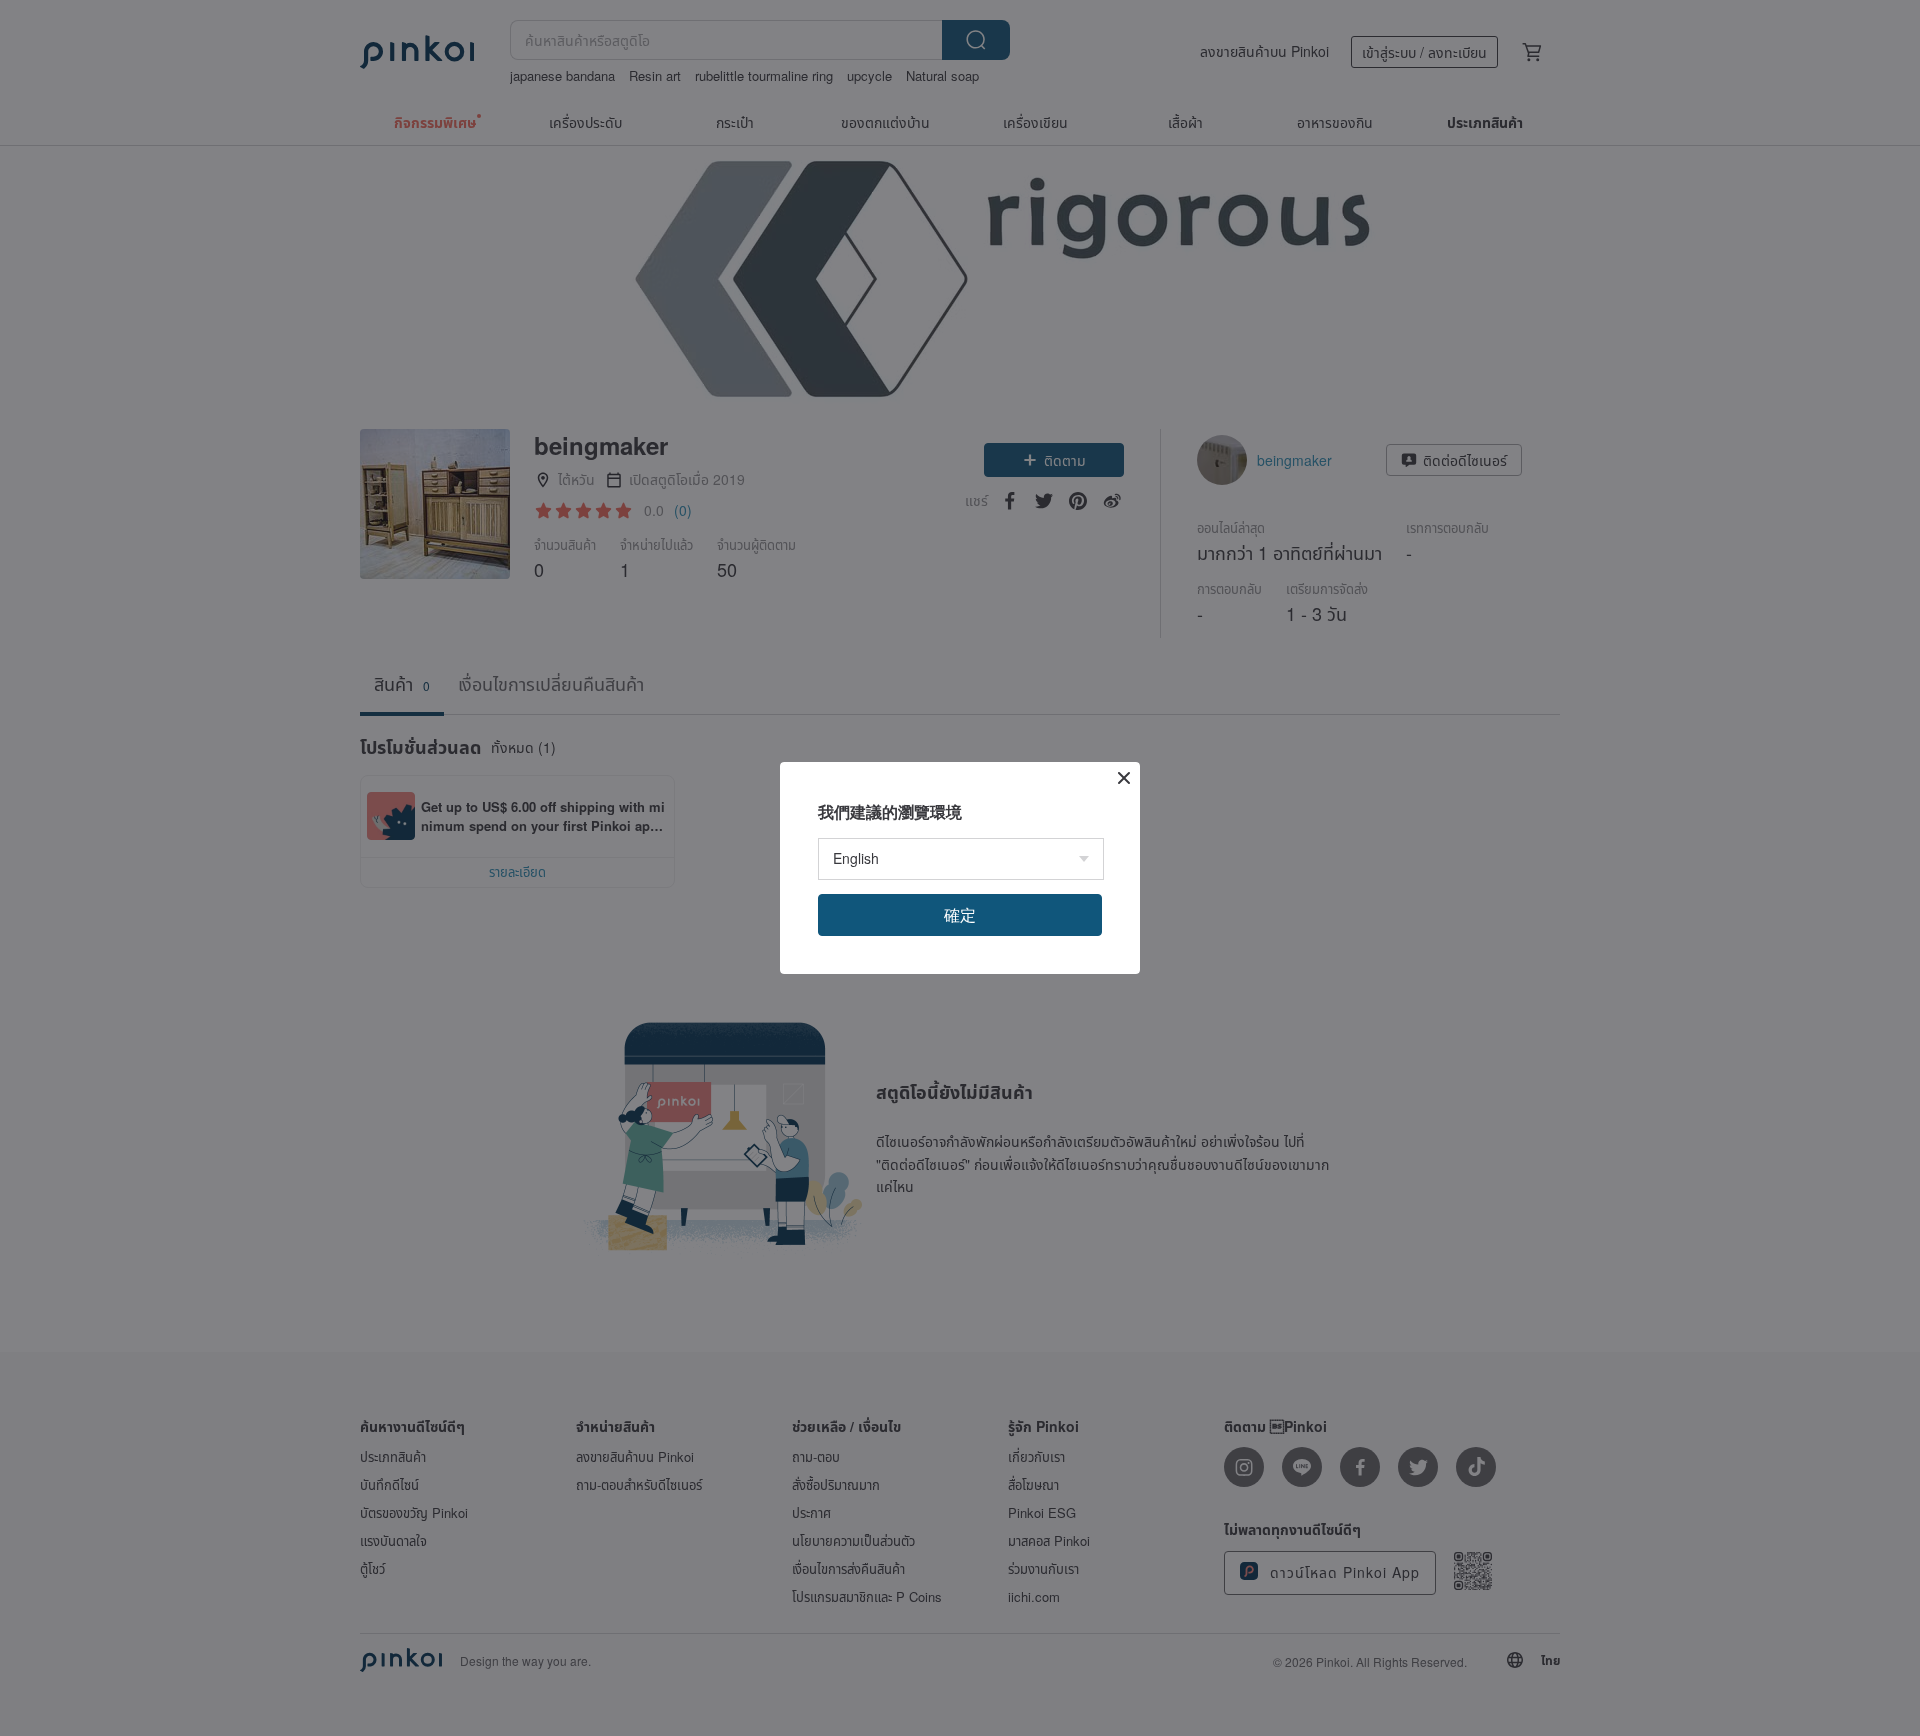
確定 (960, 914)
